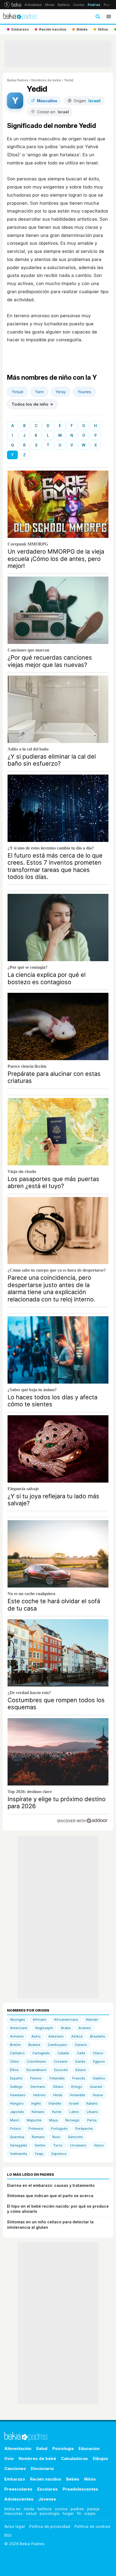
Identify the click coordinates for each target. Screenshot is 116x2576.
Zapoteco (59, 2154)
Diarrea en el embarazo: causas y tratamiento (51, 2185)
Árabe (66, 2028)
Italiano (92, 2103)
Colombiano (36, 2061)
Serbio (40, 2145)
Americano (19, 2028)
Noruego (72, 2120)
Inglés (36, 2103)
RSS (8, 2535)
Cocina (79, 5)
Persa (92, 2120)
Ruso (56, 2137)
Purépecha (84, 2129)
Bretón (15, 2045)
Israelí (74, 2103)
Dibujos (100, 2458)
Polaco (16, 2129)
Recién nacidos (46, 2479)
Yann (39, 392)
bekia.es (12, 2509)
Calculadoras (74, 2458)
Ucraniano (78, 2145)
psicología (50, 2513)
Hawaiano (18, 2095)
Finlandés (57, 2078)
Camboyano (57, 2045)
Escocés (61, 2070)
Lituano (92, 2112)
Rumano (38, 2137)
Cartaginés (41, 2053)
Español (16, 2078)
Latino (74, 2112)
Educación (89, 2448)
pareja (93, 2509)
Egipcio (99, 2061)
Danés (80, 2061)
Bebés (73, 2479)
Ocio (9, 2458)
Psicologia (63, 2448)
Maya (53, 2120)
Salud (42, 2448)
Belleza (64, 5)
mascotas (13, 2513)
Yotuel (17, 392)
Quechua (17, 2137)
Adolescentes (19, 2499)
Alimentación (18, 2448)
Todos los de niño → (32, 404)
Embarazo (15, 2479)
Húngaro (17, 2103)
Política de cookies (92, 2526)
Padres (94, 5)
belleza (45, 2509)
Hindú (58, 2095)
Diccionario (42, 2468)
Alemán (92, 2020)
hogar (68, 2513)
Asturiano (56, 2036)
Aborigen (18, 2020)
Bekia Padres (18, 80)
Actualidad (33, 5)
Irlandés (55, 2103)
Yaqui (39, 2154)
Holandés (78, 2095)
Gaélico (99, 2078)
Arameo (85, 2028)
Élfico (14, 2070)
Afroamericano (66, 2020)
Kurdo (57, 2112)
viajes (90, 2513)
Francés (79, 2078)
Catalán (63, 2053)
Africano (40, 2020)
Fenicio (36, 2078)
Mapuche (34, 2120)
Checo (98, 2053)
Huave (98, 2095)
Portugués (59, 2129)
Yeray (61, 392)
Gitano (58, 2087)
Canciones (15, 2468)
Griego (77, 2087)
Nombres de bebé (46, 80)
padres (77, 2509)
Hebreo (39, 2095)
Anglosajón (44, 2028)
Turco (58, 2145)
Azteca (77, 2036)
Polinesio (36, 2129)
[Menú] (109, 16)
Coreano (61, 2061)
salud (31, 2513)
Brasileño (98, 2036)
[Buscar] (98, 16)
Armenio (17, 2036)
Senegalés (19, 2145)
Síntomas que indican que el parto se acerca (50, 2196)
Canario (81, 2045)
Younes (84, 392)
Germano (38, 2087)
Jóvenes (47, 2499)
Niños (90, 2479)
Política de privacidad (50, 2526)
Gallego (16, 2087)
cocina (61, 2509)
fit (79, 2513)
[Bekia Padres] (20, 16)
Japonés (17, 2112)
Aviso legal (15, 2526)
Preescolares (18, 2489)
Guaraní (96, 2087)
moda (29, 2509)
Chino (15, 2061)
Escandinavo (37, 2070)
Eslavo (81, 2070)
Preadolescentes (80, 2489)
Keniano (38, 2112)
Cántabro (17, 2053)
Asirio (36, 2036)
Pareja (109, 5)
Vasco (99, 2145)
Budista (34, 2045)
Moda (50, 5)
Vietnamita (18, 2154)
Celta (81, 2053)
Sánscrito (76, 2137)
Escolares (47, 2489)
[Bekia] (13, 5)
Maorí (15, 2120)
